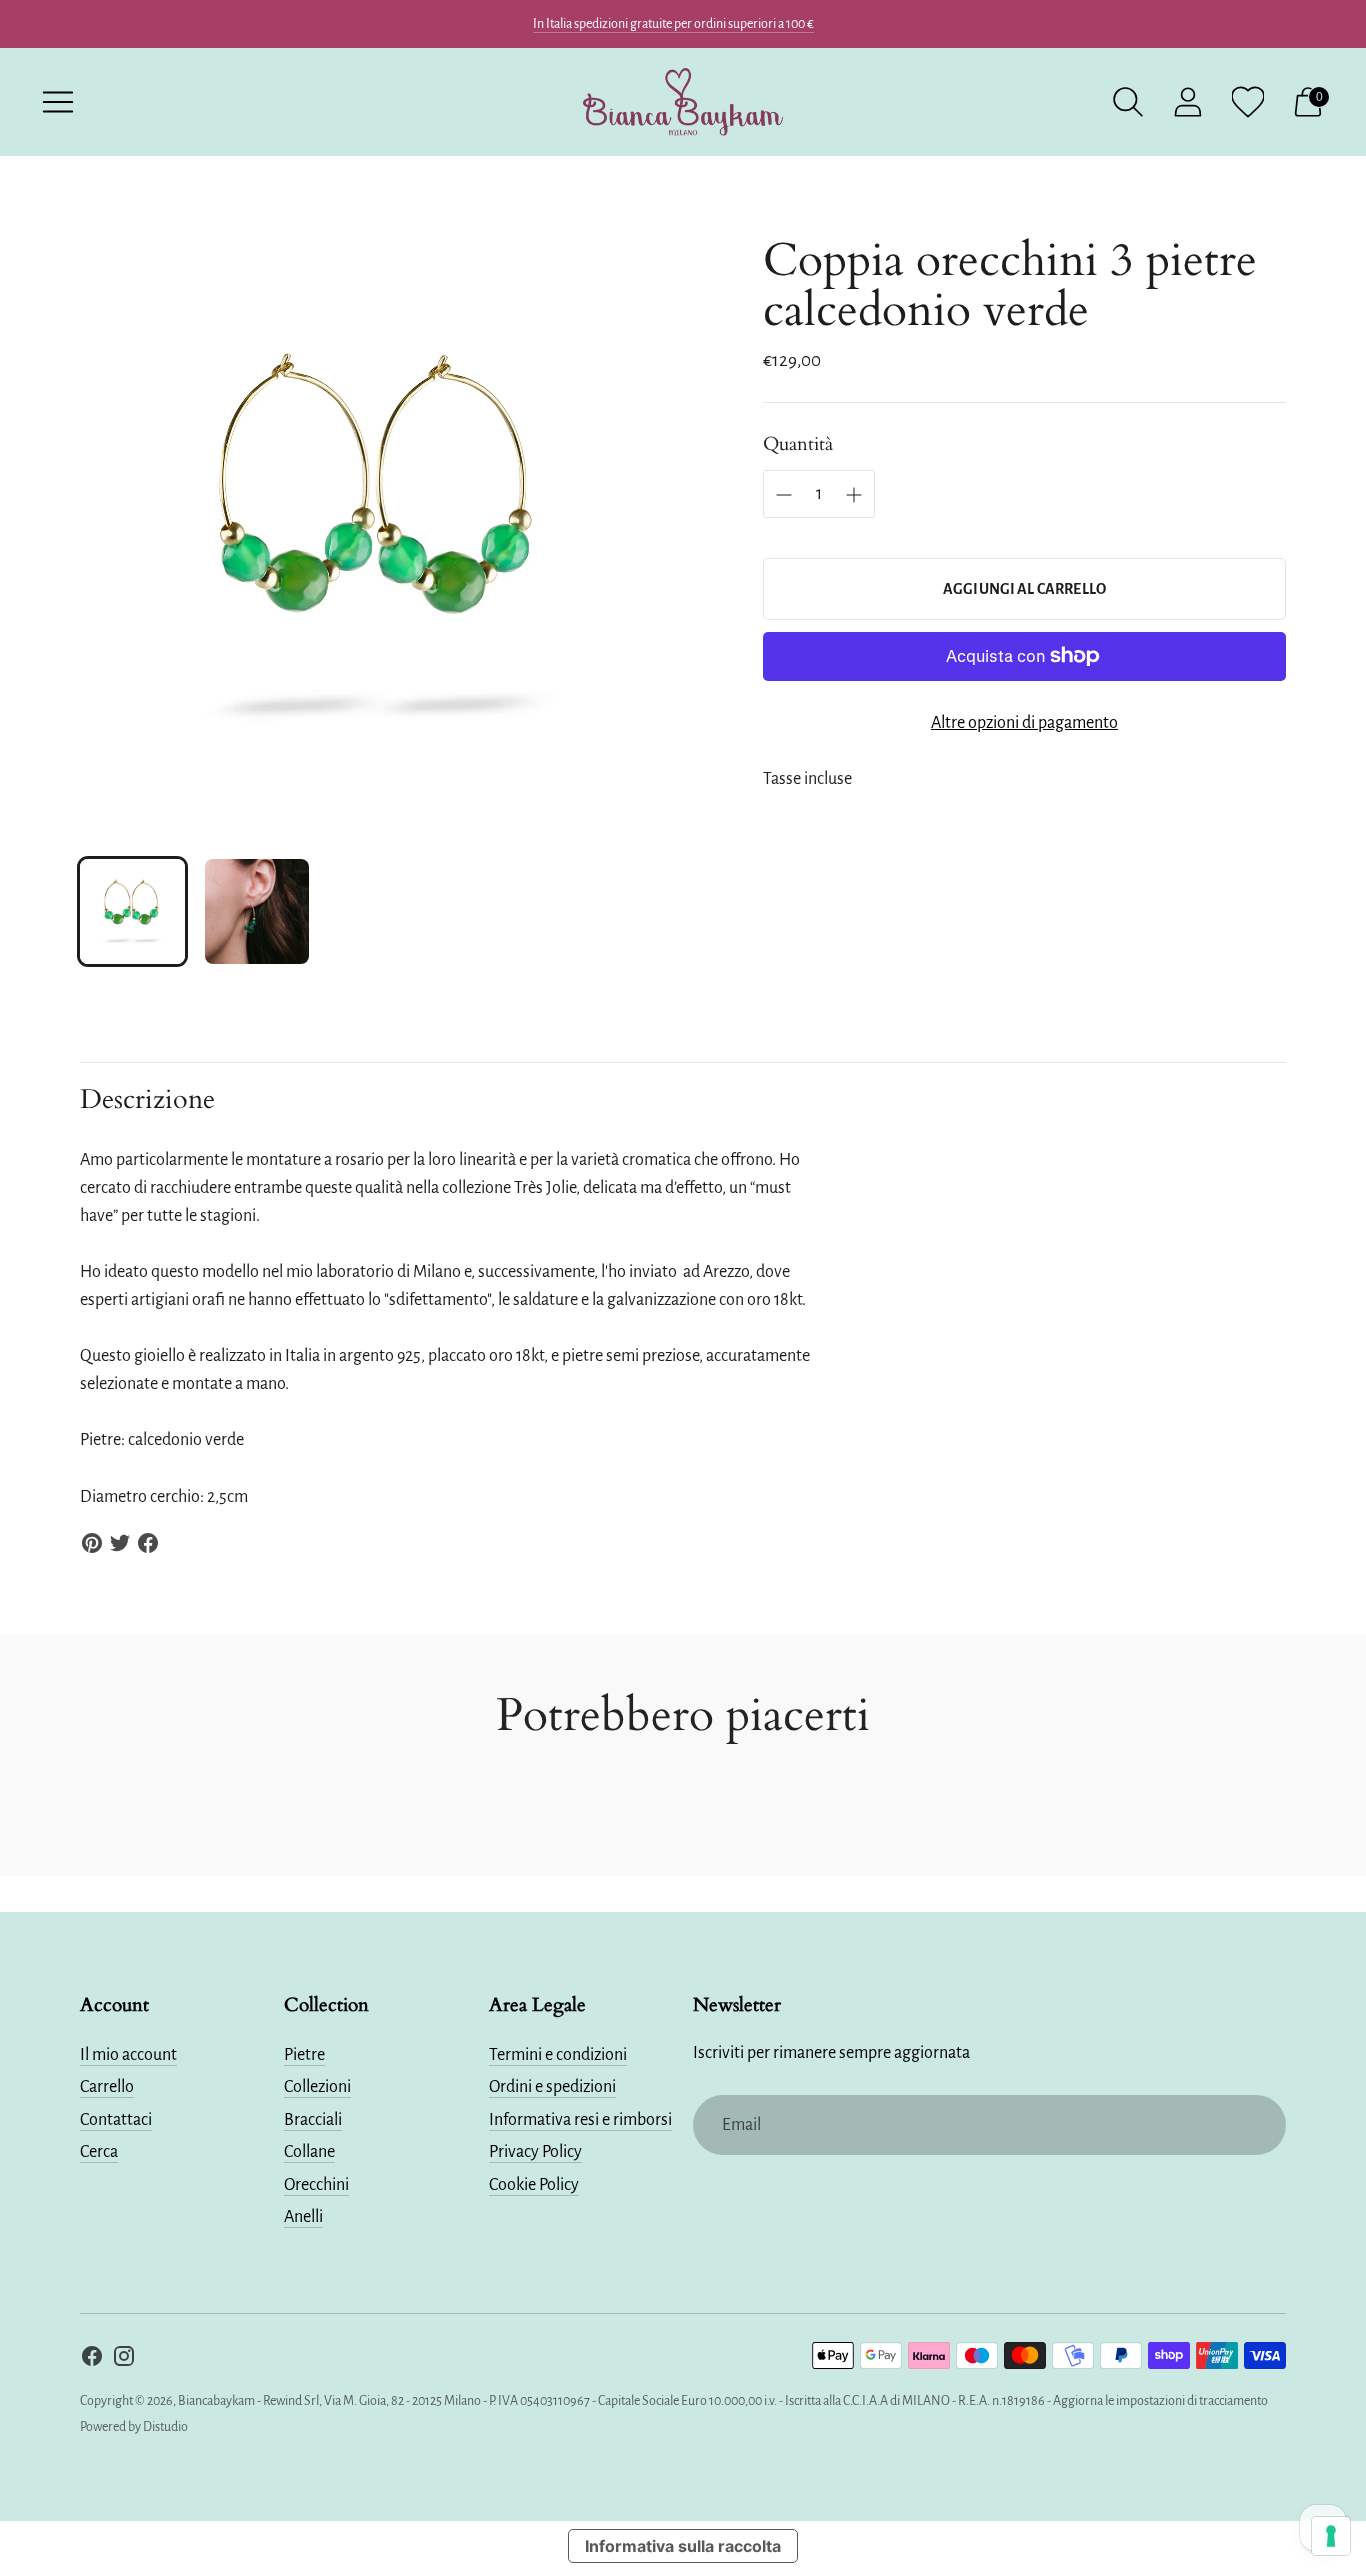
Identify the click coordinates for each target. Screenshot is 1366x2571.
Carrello (107, 2087)
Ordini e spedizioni (552, 2087)
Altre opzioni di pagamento (1024, 723)
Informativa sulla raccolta (683, 2546)
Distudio (165, 2427)
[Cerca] (1128, 102)
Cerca (99, 2152)
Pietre (304, 2055)
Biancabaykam (216, 2401)
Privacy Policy (535, 2152)
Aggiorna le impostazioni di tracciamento (1160, 2401)
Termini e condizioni (558, 2055)
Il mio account (128, 2055)
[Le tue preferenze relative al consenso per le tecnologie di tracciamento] (1331, 2536)
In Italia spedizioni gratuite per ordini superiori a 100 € (673, 24)
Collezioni (317, 2087)
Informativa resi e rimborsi (580, 2120)
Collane (309, 2152)
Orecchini (316, 2185)
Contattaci (116, 2120)
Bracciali (313, 2120)
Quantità (798, 444)
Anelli (303, 2217)
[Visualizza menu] (58, 102)
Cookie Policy (534, 2185)
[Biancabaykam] (683, 102)
